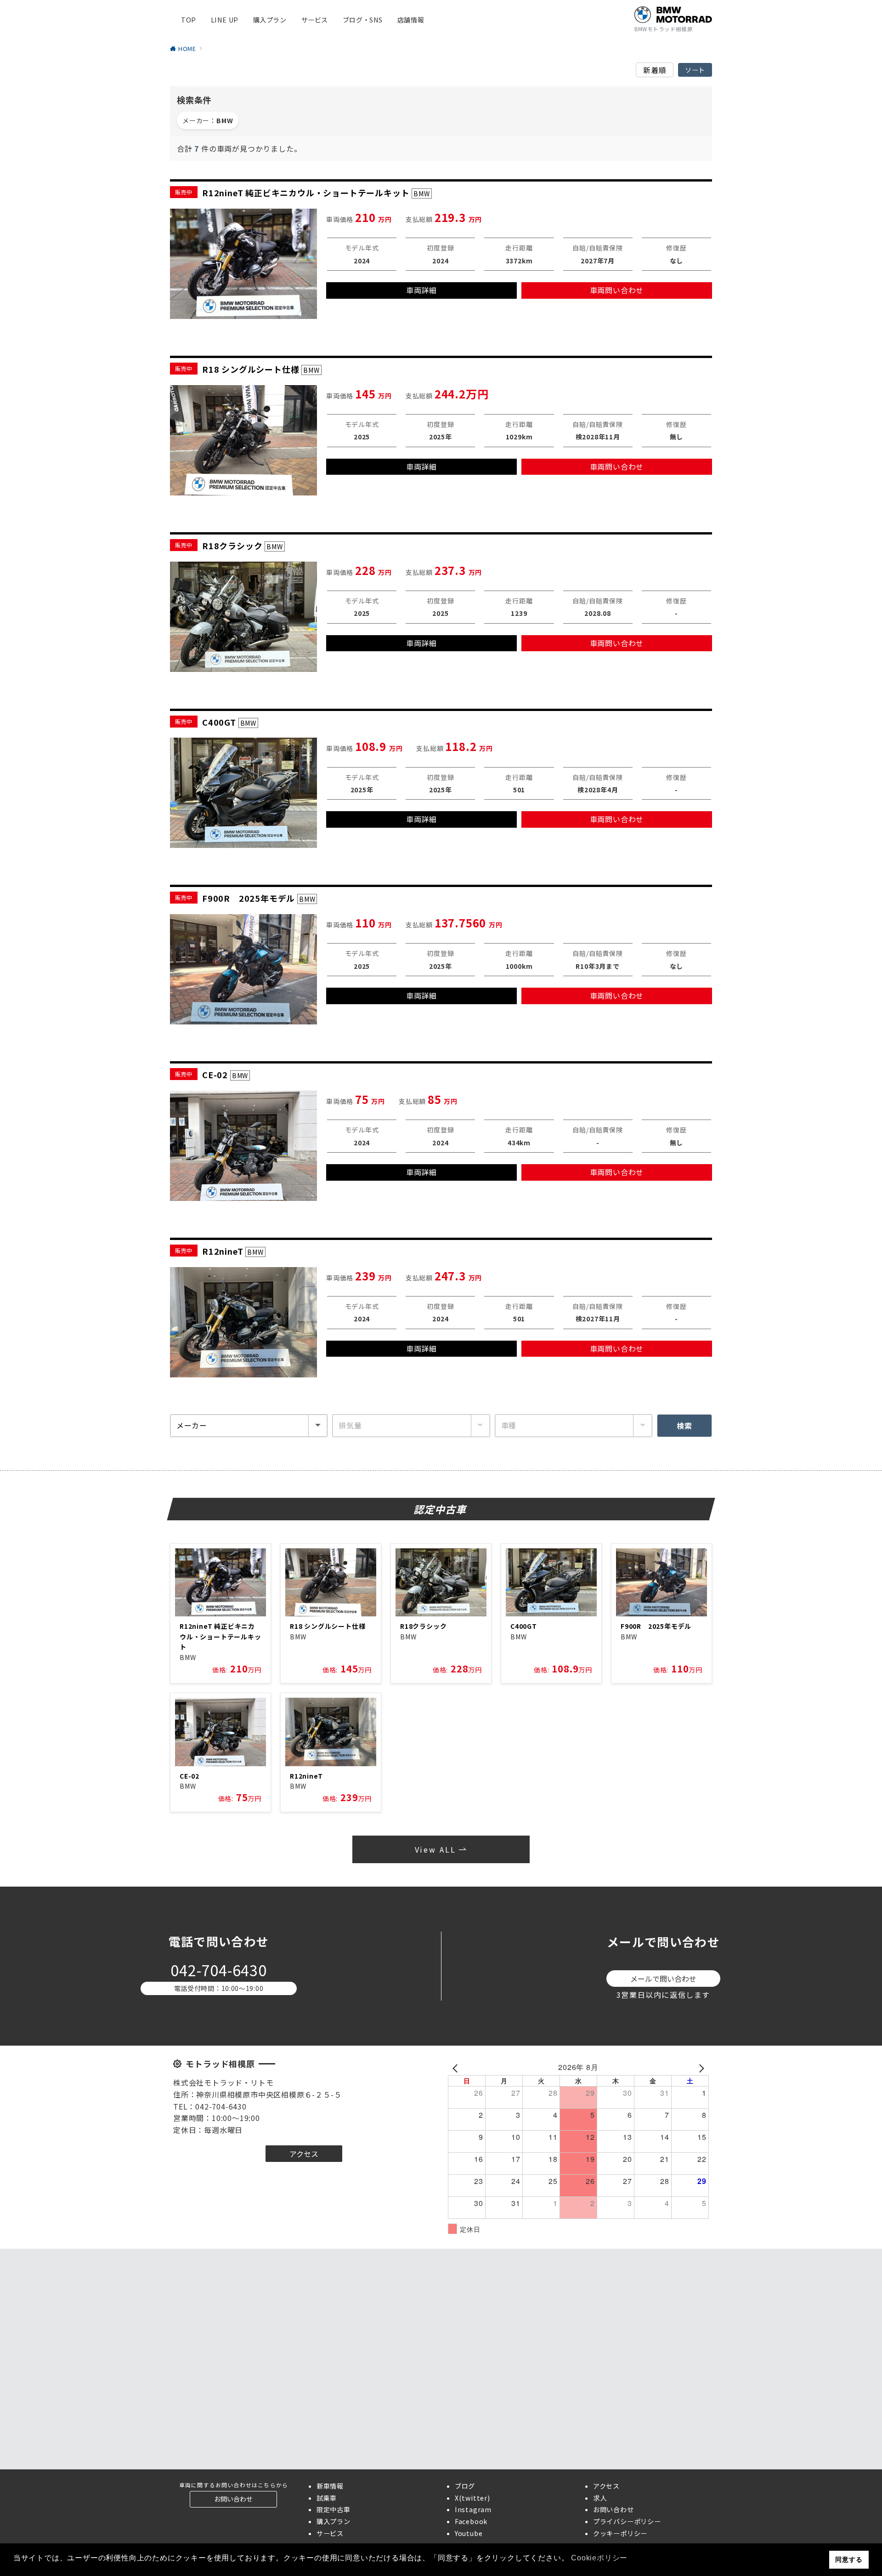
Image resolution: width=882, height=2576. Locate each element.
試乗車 (327, 2498)
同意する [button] (849, 2559)
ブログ (465, 2486)
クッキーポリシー (620, 2533)
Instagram (473, 2509)
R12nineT (306, 1776)
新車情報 (330, 2486)
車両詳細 (421, 290)
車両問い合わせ (617, 290)
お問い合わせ (613, 2509)
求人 (600, 2498)
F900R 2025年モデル (656, 1626)
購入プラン (334, 2521)
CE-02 (189, 1776)
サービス (330, 2533)
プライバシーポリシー (627, 2521)
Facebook (471, 2521)
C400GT (524, 1626)
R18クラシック (423, 1626)
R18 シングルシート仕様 (328, 1626)
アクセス (606, 2486)
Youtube (469, 2533)
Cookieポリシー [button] (599, 2558)
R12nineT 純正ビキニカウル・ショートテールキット (220, 1636)
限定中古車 (334, 2509)
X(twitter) (472, 2498)
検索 (684, 1426)
